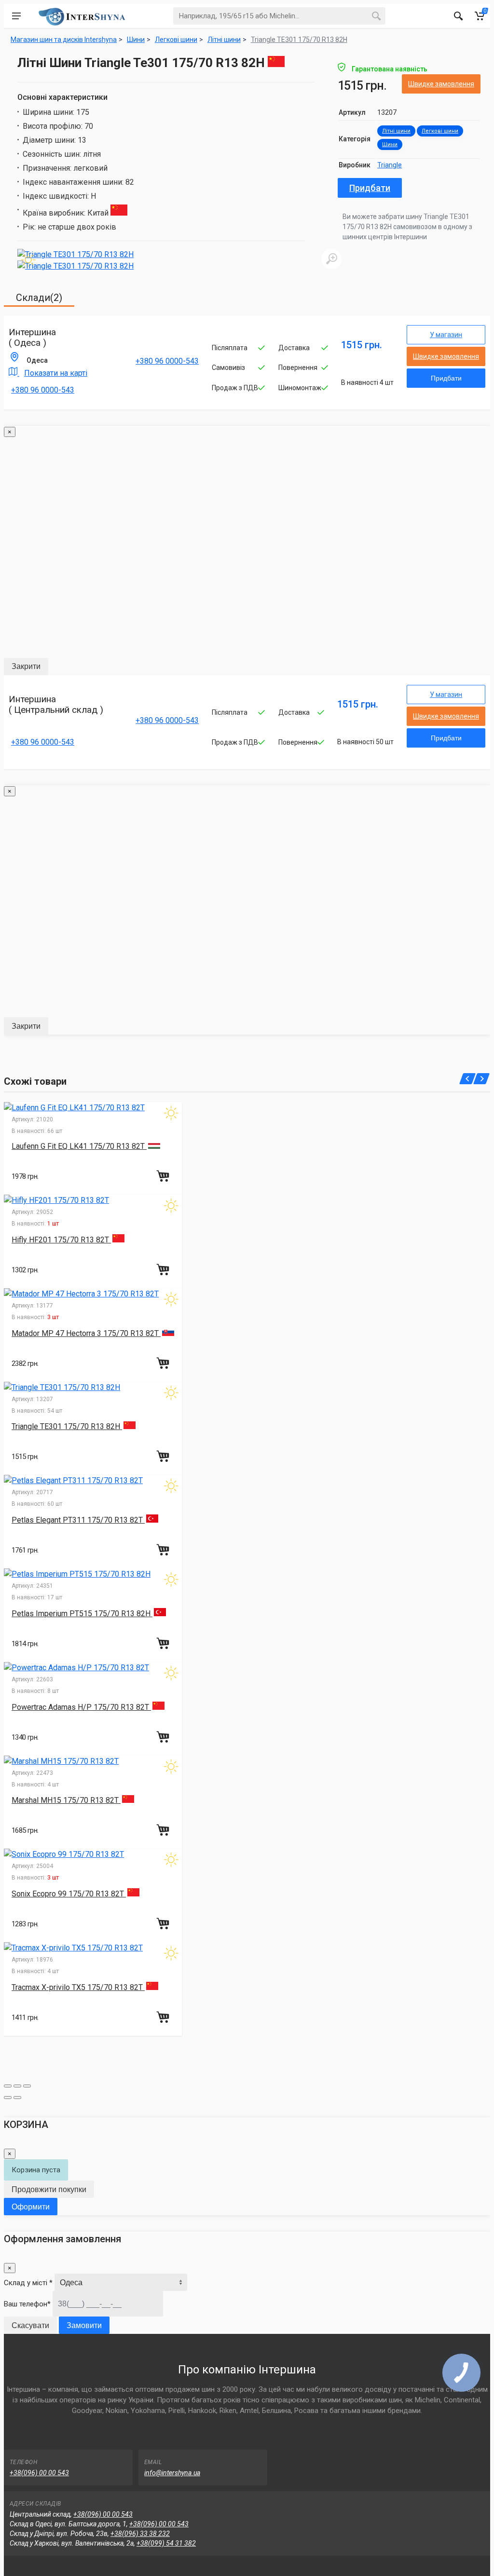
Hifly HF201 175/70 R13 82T (61, 1240)
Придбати (370, 188)
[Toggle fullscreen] (17, 2086)
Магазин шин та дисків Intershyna (64, 40)
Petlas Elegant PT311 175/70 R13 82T (78, 1520)
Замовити (84, 2325)
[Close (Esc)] (8, 2086)
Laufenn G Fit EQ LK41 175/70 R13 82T (79, 1146)
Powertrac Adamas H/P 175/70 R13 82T (81, 1707)
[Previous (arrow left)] (8, 2098)
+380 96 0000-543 (43, 390)
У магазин (446, 335)
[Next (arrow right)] (17, 2098)
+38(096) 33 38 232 (140, 2534)
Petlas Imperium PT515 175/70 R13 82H (82, 1614)
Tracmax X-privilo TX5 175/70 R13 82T (78, 1987)
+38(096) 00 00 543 (39, 2473)
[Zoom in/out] (27, 2086)
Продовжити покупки (49, 2189)
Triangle (390, 165)
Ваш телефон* (27, 2304)
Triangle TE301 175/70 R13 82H (299, 40)
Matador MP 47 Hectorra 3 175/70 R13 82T (86, 1333)
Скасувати (30, 2325)
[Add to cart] (164, 1176)
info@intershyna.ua (172, 2473)
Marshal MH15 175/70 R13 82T (66, 1800)
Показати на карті (56, 373)
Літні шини (396, 131)
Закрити (26, 666)
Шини (390, 144)
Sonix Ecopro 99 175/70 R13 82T (69, 1894)
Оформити (31, 2207)
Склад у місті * (28, 2283)
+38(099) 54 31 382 (166, 2543)
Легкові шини (440, 131)
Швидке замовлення (441, 84)
